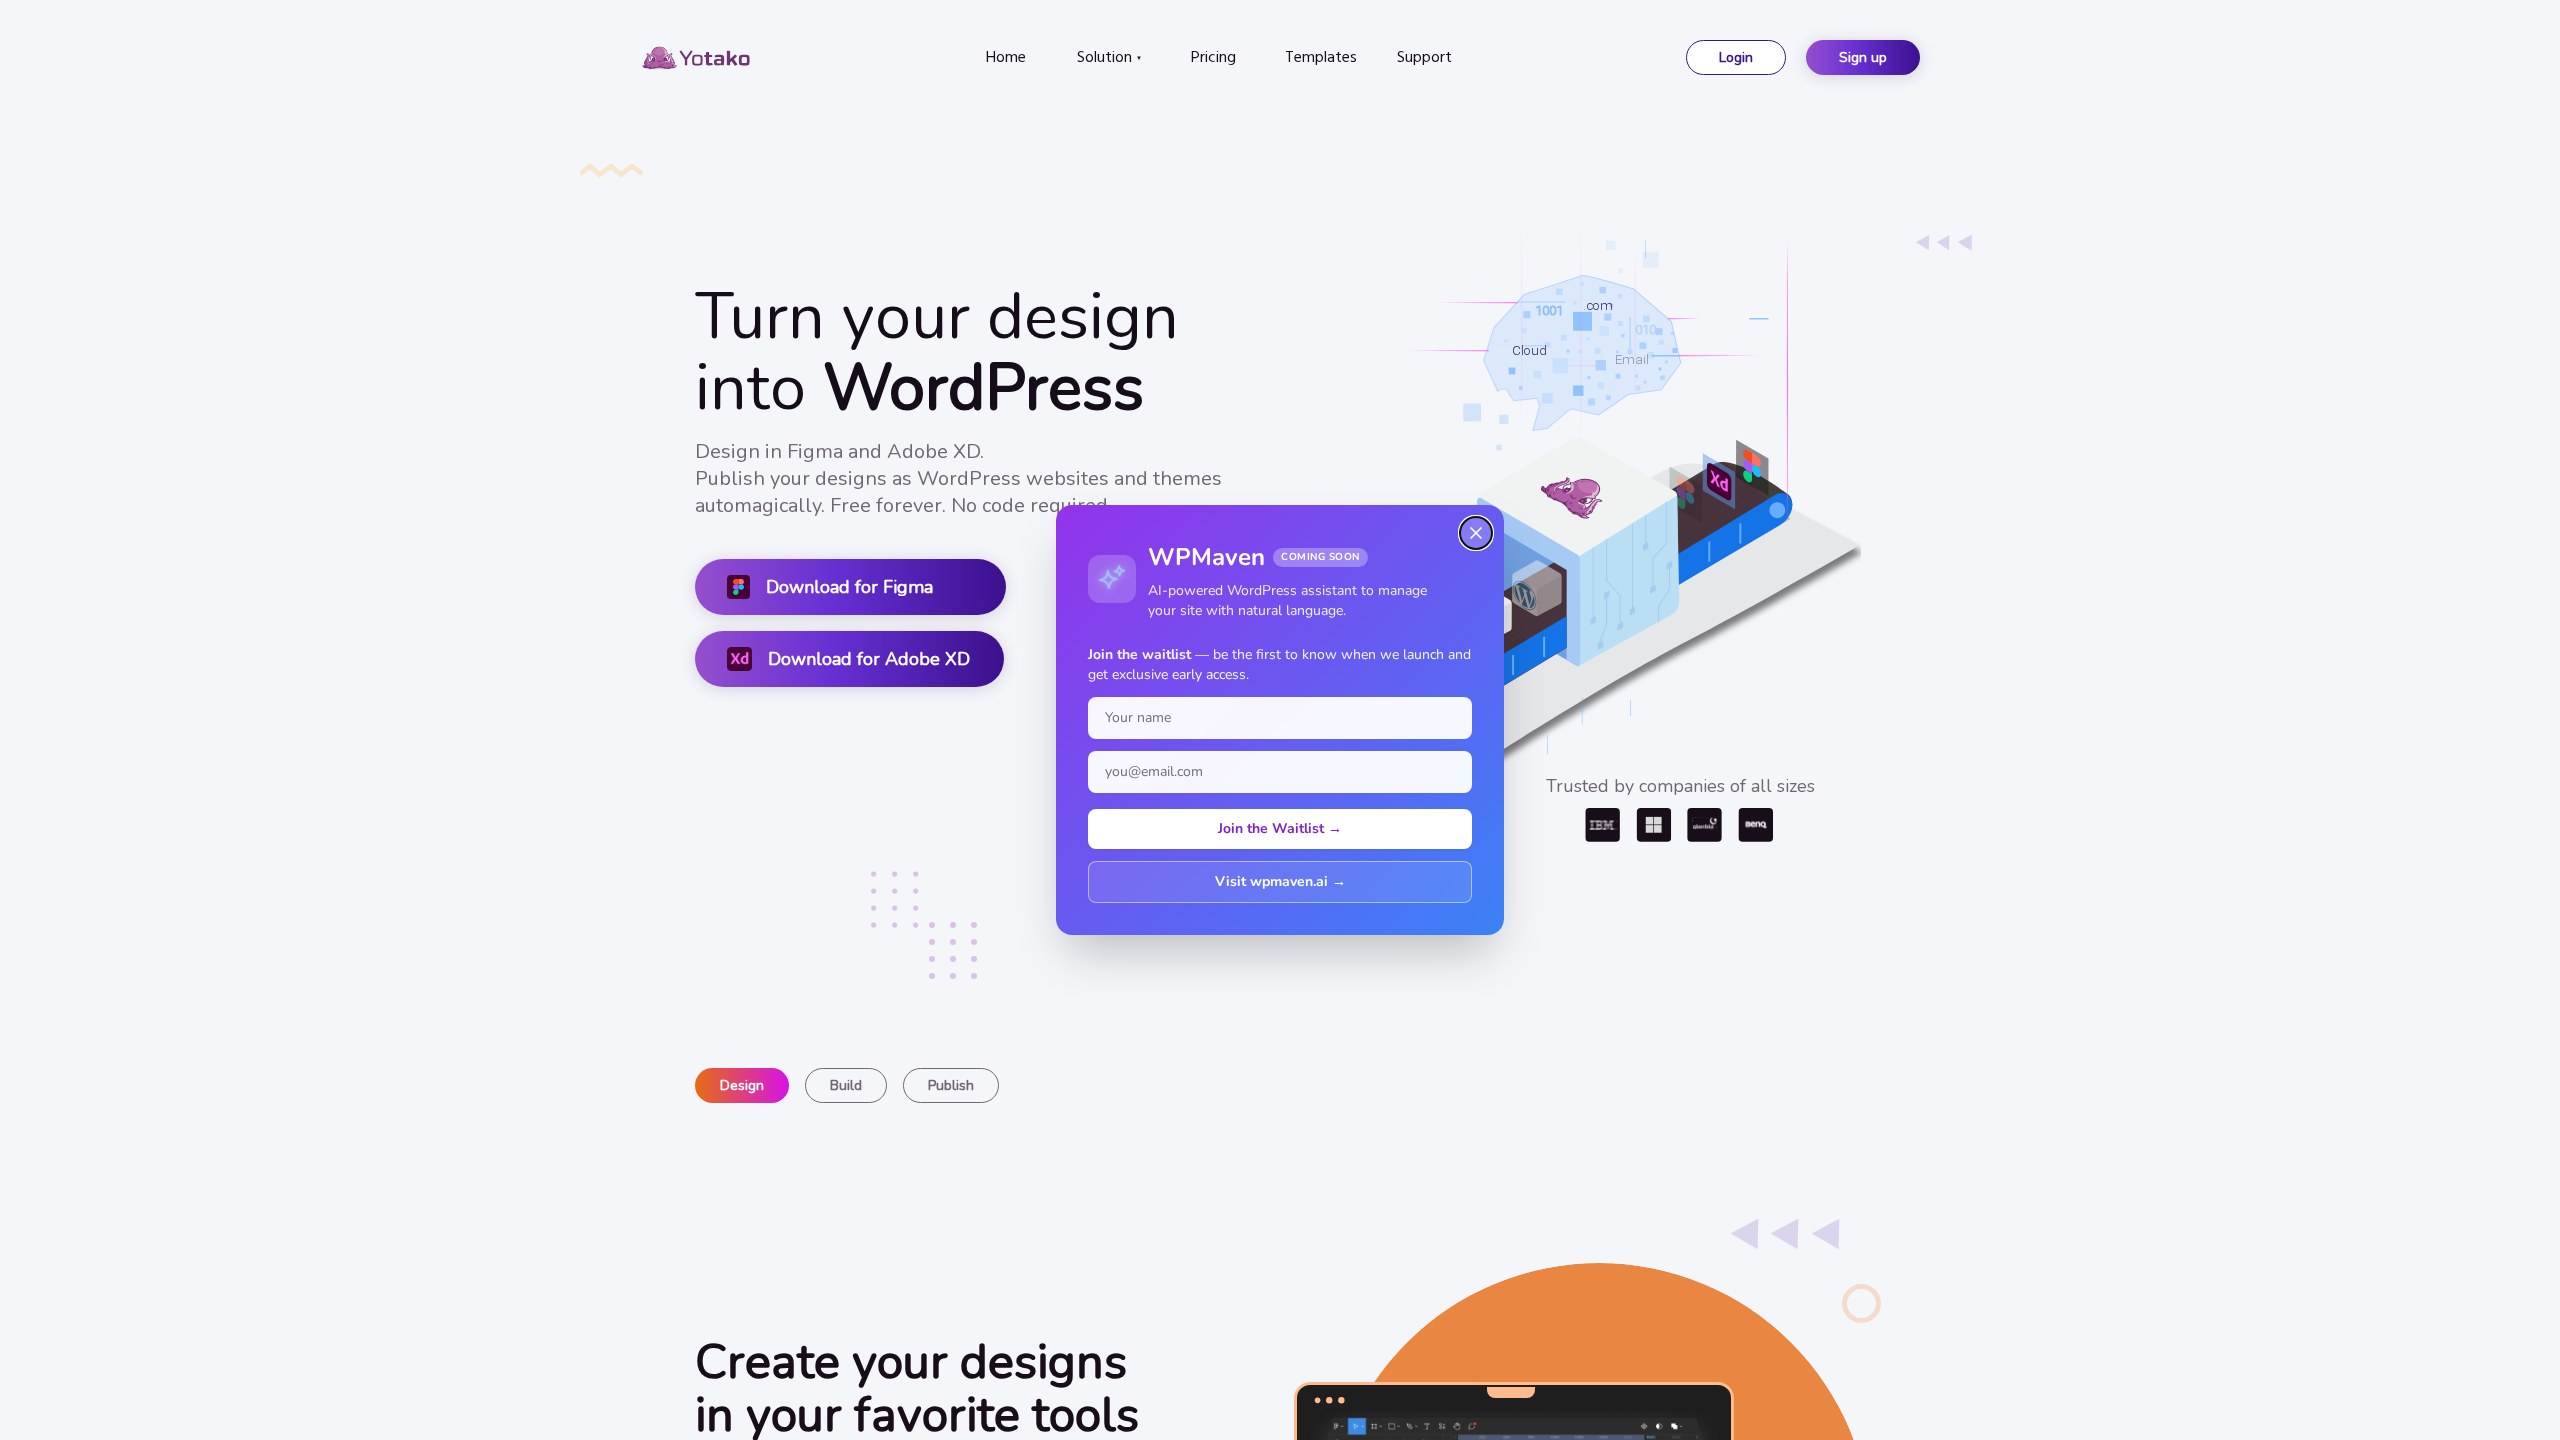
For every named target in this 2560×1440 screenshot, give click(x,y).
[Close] (1476, 533)
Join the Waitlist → (1280, 828)
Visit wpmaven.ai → (1280, 881)
